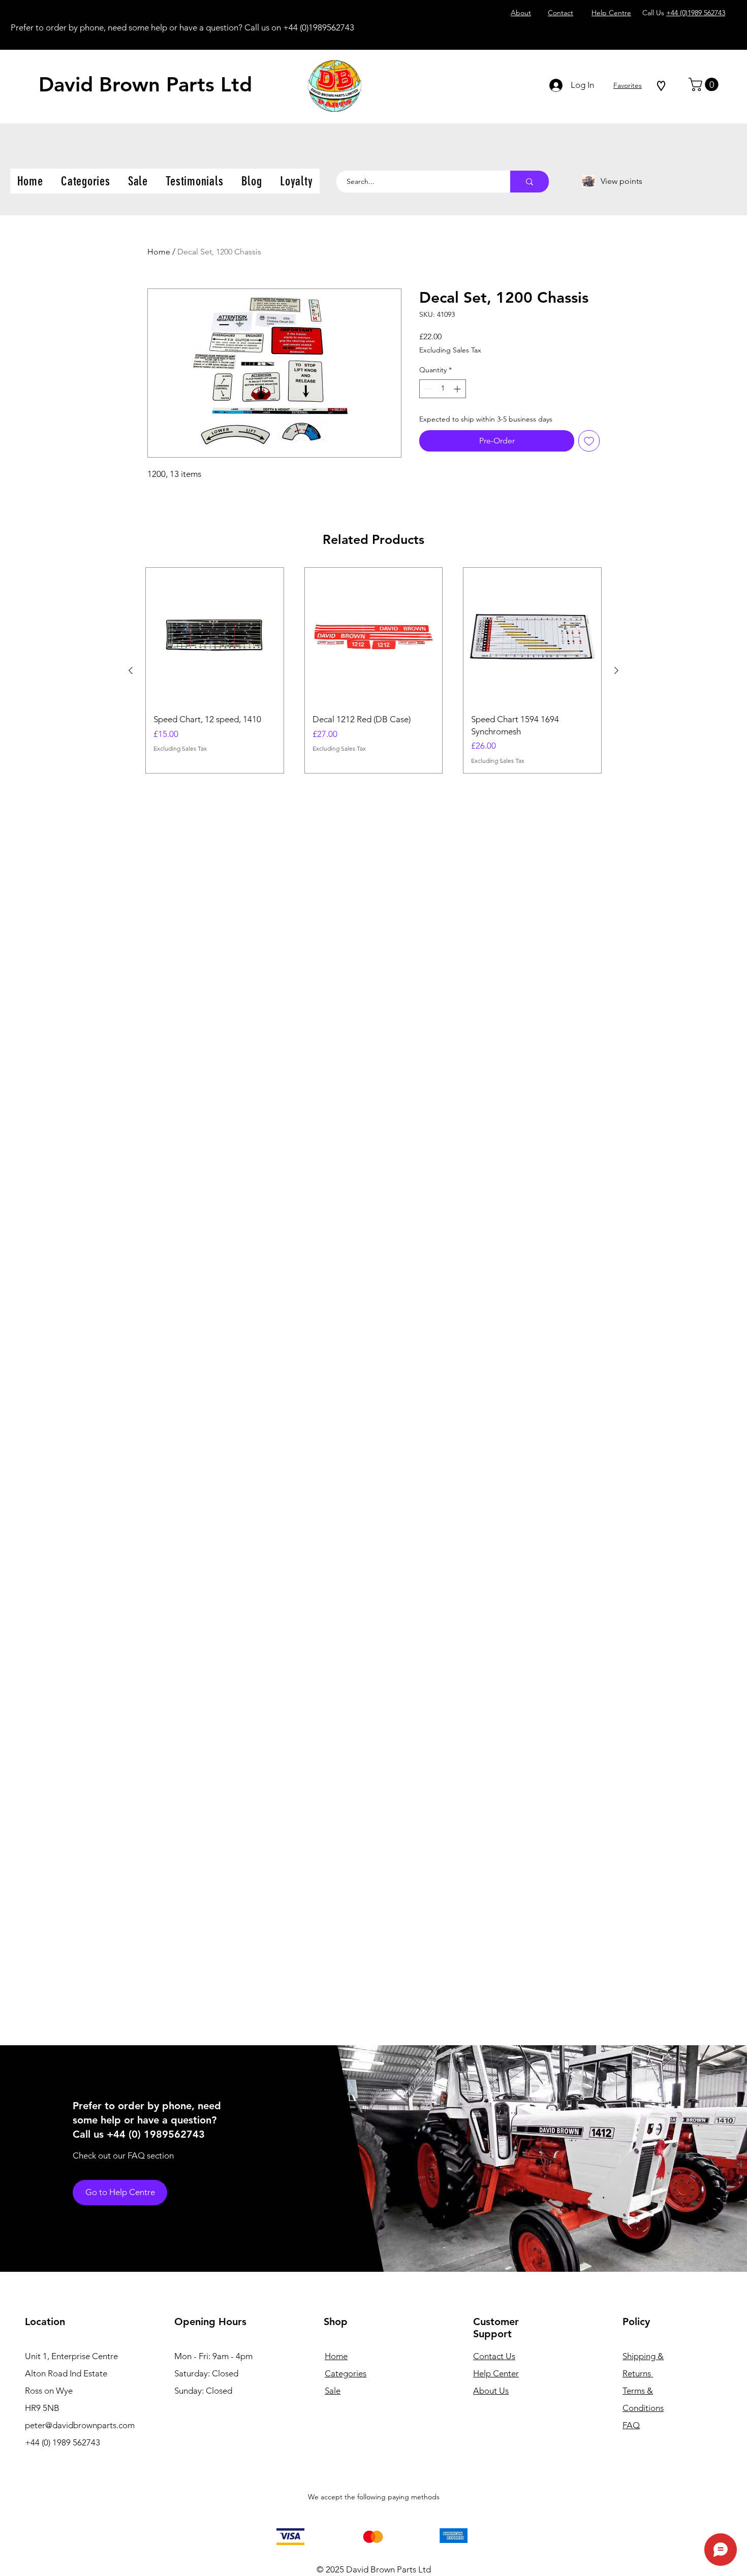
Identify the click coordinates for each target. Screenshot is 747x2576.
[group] (373, 670)
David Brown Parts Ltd (145, 84)
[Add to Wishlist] (589, 441)
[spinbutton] (443, 389)
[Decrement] (427, 389)
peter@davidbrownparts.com (80, 2425)
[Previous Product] (131, 670)
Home (159, 252)
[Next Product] (616, 670)
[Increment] (458, 389)
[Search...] (530, 182)
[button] (705, 85)
